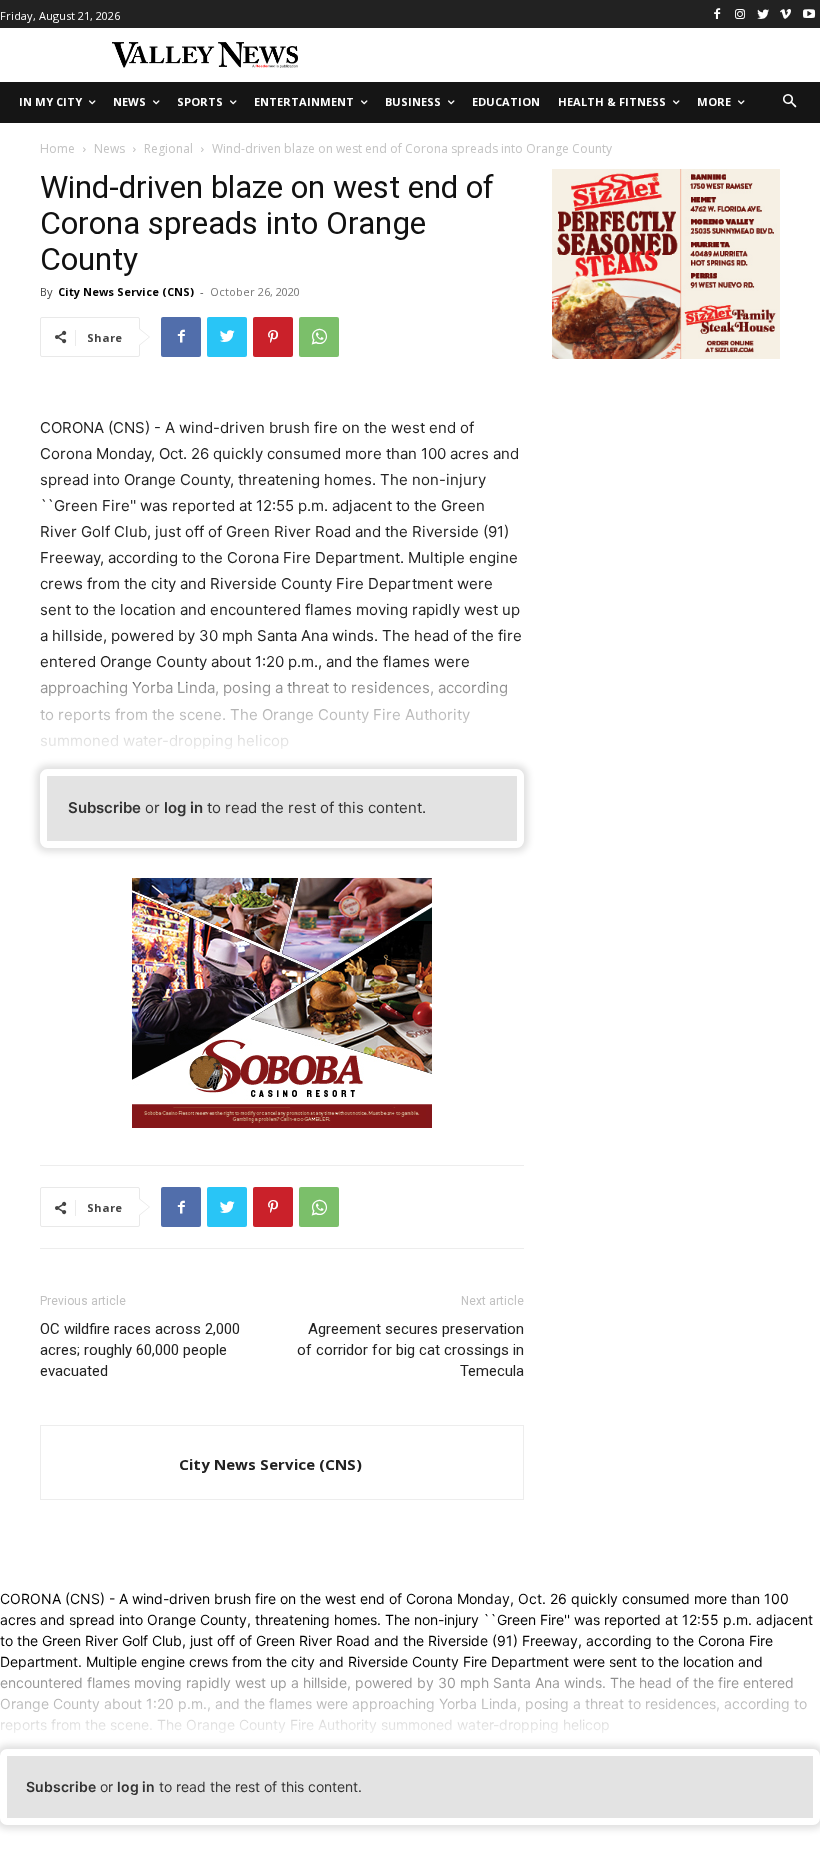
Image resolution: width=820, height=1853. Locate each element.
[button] (790, 102)
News (109, 148)
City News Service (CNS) (126, 291)
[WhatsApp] (319, 337)
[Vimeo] (785, 14)
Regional (168, 148)
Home (57, 148)
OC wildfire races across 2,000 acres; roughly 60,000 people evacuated (140, 1350)
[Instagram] (740, 14)
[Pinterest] (273, 337)
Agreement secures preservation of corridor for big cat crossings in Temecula (410, 1350)
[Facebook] (717, 14)
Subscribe (104, 807)
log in (183, 807)
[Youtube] (808, 14)
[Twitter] (763, 14)
